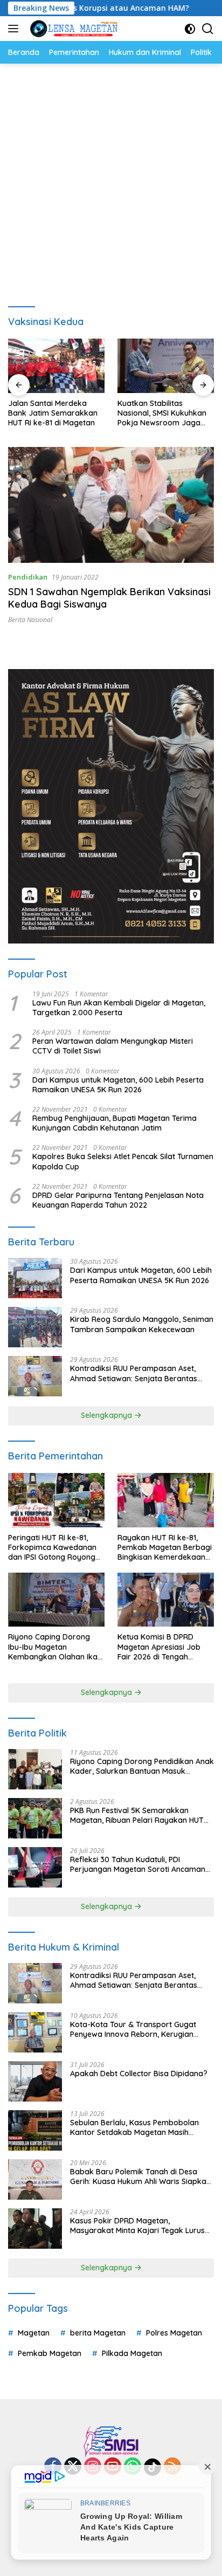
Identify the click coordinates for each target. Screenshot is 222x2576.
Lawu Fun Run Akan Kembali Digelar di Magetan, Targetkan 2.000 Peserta (119, 1008)
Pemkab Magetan (50, 2353)
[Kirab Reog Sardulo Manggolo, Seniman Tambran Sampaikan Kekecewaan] (35, 1327)
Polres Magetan (174, 2333)
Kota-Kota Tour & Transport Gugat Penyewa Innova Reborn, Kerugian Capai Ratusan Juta (133, 2029)
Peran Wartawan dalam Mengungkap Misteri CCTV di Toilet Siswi (113, 1046)
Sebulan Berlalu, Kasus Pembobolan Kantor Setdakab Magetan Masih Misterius (134, 2127)
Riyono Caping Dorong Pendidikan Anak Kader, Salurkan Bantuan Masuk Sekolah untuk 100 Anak (142, 1766)
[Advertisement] (111, 180)
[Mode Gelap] (190, 29)
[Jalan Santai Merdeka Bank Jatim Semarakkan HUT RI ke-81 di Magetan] (56, 366)
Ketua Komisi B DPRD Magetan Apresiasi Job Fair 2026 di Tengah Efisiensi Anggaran (159, 1647)
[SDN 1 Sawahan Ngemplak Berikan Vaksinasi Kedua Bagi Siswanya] (111, 505)
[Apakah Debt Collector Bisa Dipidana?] (35, 2081)
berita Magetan (98, 2333)
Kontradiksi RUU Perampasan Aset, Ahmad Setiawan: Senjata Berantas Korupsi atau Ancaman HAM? (134, 1373)
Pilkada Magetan (132, 2353)
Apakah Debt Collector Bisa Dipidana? (139, 2074)
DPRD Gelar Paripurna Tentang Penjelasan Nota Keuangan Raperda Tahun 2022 (118, 1200)
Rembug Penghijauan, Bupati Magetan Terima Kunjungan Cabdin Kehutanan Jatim (115, 1123)
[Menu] (15, 29)
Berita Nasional (30, 620)
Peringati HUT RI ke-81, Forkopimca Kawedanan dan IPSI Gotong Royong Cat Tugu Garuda (52, 1548)
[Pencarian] (208, 29)
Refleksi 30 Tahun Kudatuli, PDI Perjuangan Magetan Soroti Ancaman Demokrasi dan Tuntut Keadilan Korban (141, 1864)
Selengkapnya (107, 1415)
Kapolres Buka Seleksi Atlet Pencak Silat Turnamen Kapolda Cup (123, 1161)
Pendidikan (28, 577)
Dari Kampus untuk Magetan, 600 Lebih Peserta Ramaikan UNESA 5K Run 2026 (118, 1085)
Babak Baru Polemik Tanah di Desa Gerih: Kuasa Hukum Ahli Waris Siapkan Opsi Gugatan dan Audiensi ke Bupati (140, 2176)
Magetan (34, 2333)
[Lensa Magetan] (72, 29)
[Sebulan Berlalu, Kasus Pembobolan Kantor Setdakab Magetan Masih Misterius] (35, 2130)
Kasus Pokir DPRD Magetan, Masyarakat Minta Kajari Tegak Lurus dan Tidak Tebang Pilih (137, 2226)
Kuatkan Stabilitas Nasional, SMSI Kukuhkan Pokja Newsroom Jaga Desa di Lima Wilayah (162, 413)
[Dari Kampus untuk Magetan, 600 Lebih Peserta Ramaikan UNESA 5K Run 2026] (35, 1278)
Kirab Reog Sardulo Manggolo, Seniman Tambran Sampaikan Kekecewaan (142, 1324)
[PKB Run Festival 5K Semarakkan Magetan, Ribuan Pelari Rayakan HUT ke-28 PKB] (35, 1818)
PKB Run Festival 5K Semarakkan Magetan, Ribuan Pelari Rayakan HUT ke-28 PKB (137, 1815)
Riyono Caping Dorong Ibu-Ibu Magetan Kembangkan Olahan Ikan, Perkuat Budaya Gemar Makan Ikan (56, 1647)
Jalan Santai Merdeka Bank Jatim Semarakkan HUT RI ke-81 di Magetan (53, 413)
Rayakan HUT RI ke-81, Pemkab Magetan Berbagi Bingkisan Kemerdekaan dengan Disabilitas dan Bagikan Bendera (165, 1548)
